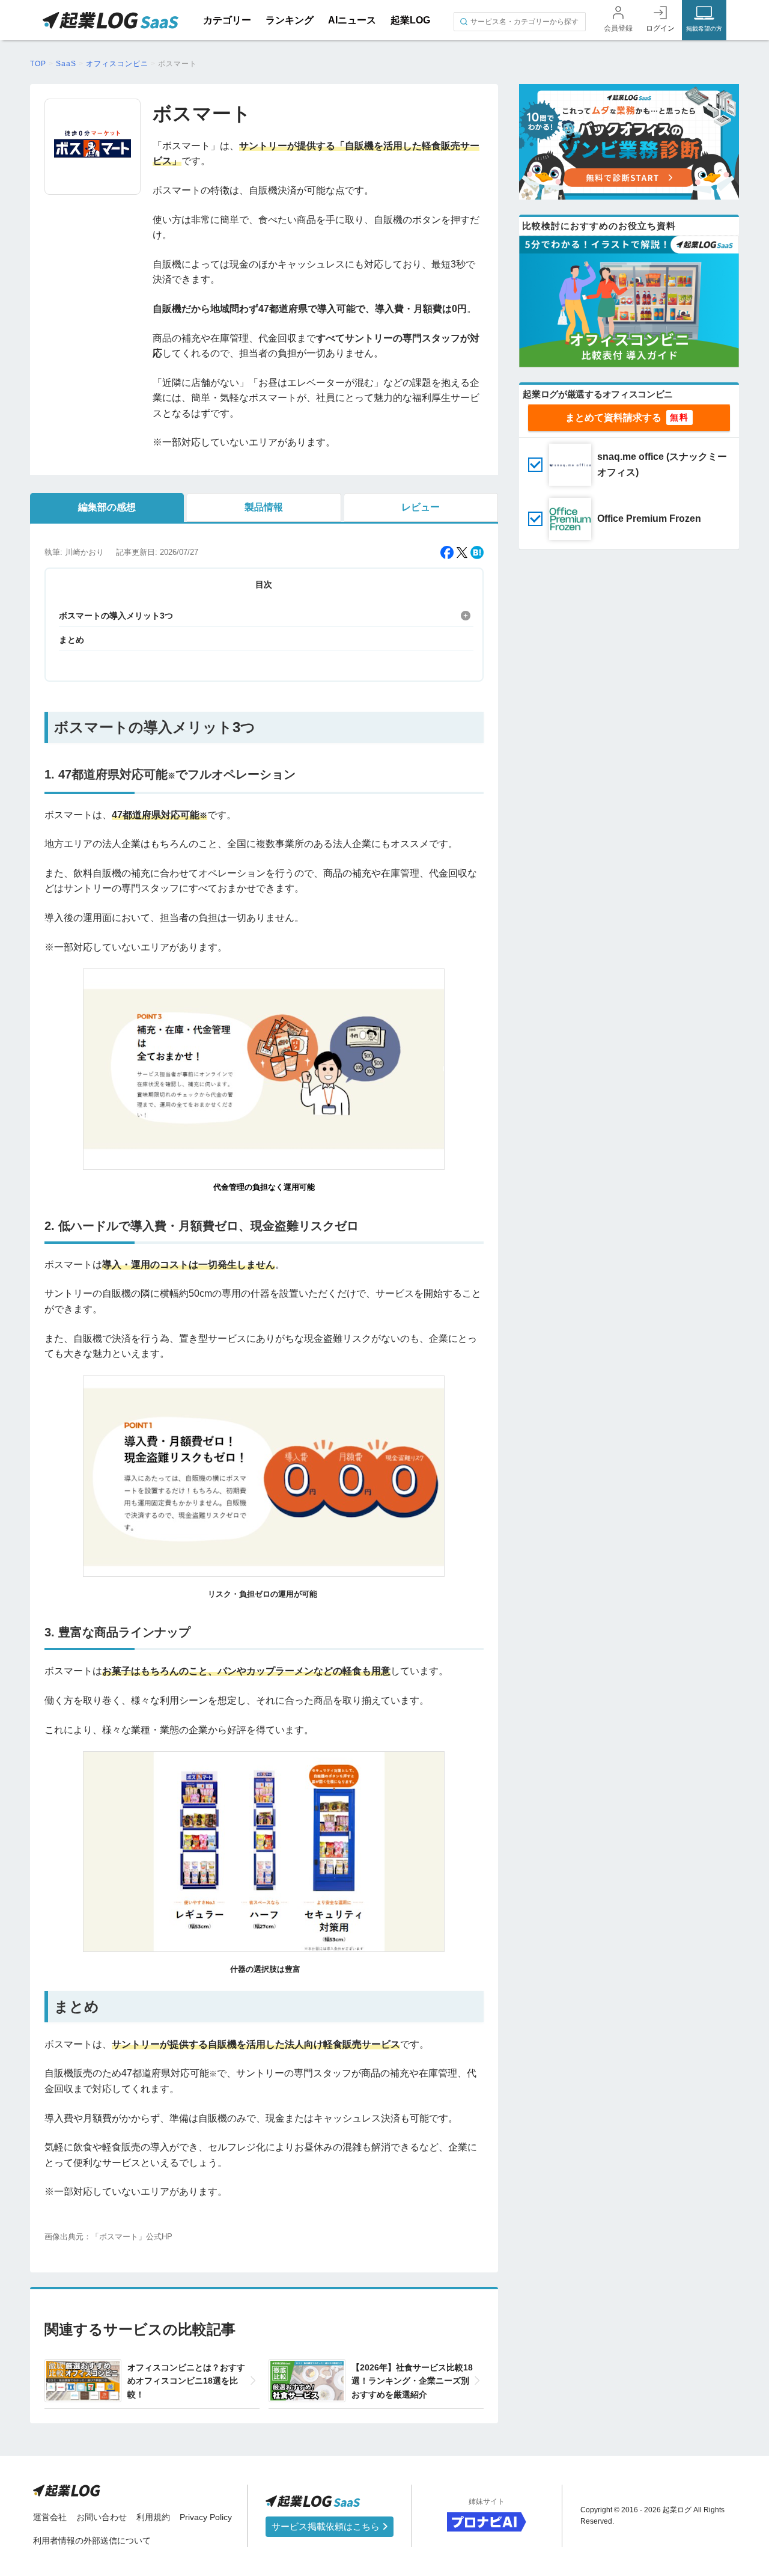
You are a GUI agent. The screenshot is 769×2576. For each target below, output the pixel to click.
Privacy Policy (206, 2517)
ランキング (290, 20)
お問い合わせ (102, 2517)
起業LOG (410, 20)
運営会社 (50, 2517)
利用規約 (153, 2517)
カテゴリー (227, 20)
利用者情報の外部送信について (92, 2541)
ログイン (660, 28)
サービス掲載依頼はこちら (327, 2526)
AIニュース (352, 20)
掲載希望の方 (704, 29)
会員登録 (618, 28)
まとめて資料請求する (613, 418)
